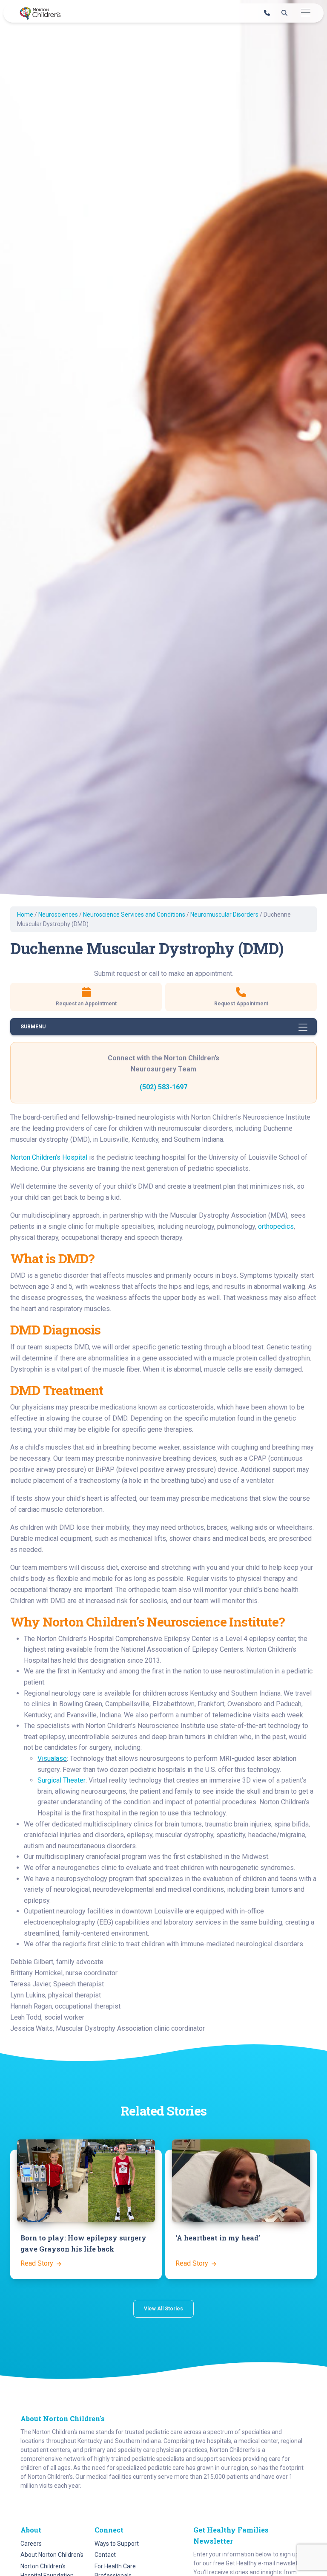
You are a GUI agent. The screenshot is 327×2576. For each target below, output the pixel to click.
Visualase (52, 1758)
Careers (31, 2544)
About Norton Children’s (52, 2555)
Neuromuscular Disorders (224, 915)
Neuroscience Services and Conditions (134, 915)
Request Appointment (241, 1004)
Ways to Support (117, 2544)
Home (25, 915)
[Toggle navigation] (305, 13)
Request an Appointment (86, 1004)
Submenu (33, 1027)
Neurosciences (58, 915)
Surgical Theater (62, 1780)
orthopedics (276, 1226)
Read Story (38, 2263)
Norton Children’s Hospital (49, 1157)
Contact (105, 2555)
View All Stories (163, 2309)
